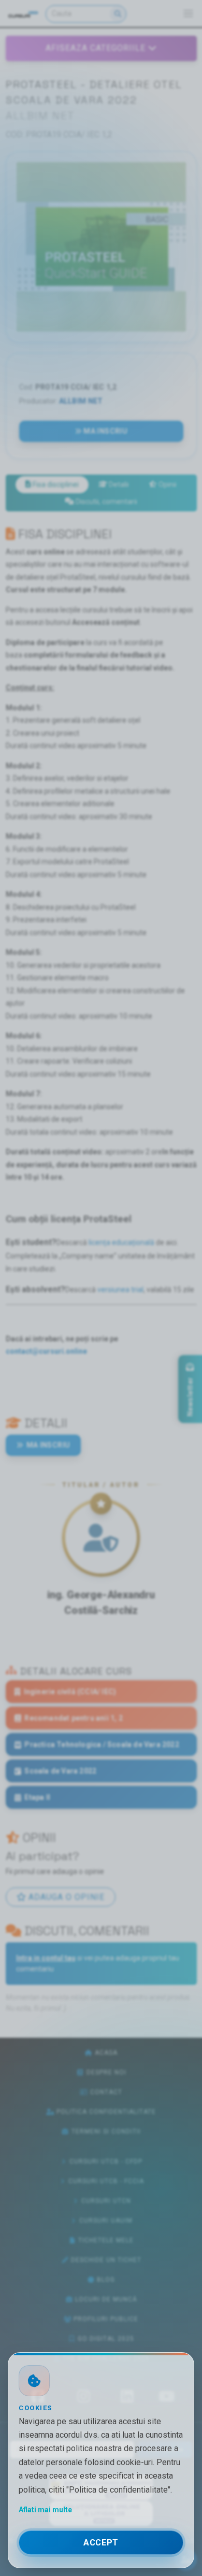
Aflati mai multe (45, 2510)
